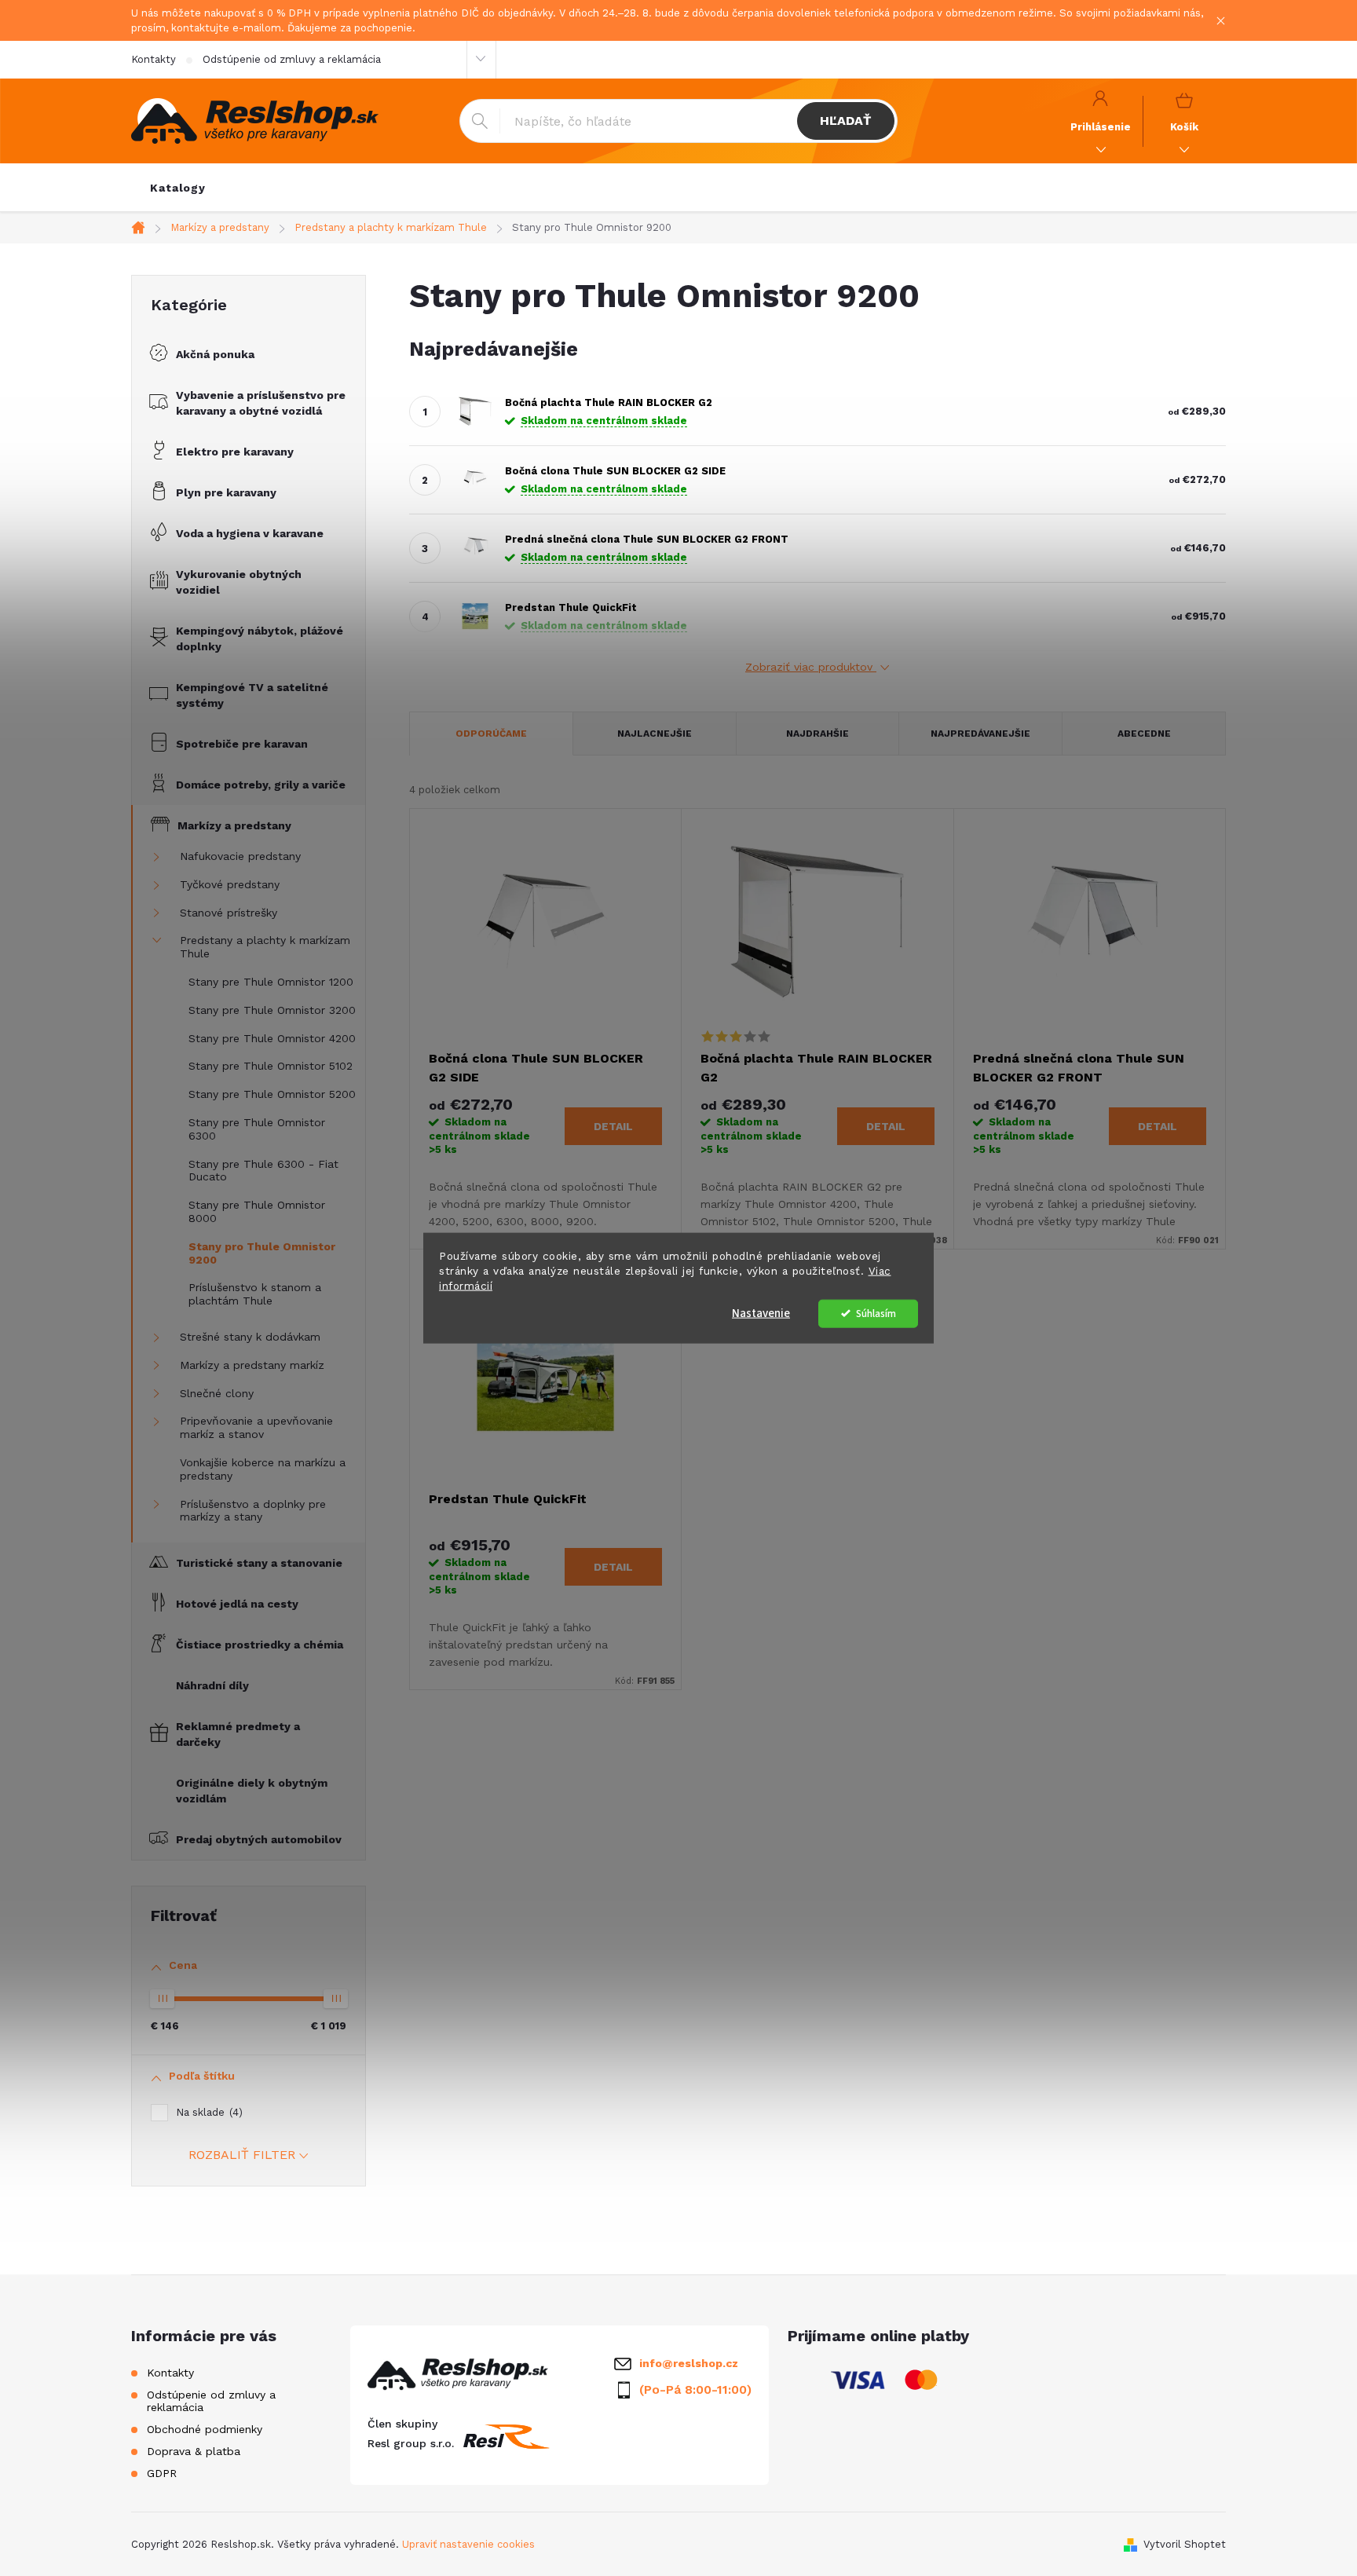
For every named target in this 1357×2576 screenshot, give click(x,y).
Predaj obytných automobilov (259, 1839)
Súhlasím (876, 1313)
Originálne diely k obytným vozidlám (252, 1791)
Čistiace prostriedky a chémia (260, 1645)
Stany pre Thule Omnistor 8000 (257, 1211)
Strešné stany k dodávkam (250, 1337)
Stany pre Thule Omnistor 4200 (272, 1038)
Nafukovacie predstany (240, 856)
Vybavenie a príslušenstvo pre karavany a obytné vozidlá (261, 403)
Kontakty (154, 59)
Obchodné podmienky (205, 2429)
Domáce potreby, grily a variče (261, 785)
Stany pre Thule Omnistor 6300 (257, 1129)
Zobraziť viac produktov (811, 667)
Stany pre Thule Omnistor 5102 (271, 1066)
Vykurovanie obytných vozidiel (239, 582)
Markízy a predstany (234, 825)
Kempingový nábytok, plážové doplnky (260, 639)
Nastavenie (761, 1313)
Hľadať (845, 121)
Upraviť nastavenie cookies (468, 2544)
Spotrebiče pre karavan (242, 744)
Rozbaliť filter (242, 2155)
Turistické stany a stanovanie (259, 1563)
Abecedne (1144, 734)
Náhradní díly (212, 1685)
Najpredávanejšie (980, 734)
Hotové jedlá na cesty (237, 1604)
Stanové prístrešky (229, 913)
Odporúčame (491, 734)
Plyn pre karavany (226, 492)
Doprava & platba (194, 2451)
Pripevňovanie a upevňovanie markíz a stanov (256, 1427)
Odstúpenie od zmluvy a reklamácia (292, 59)
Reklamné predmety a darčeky (238, 1734)
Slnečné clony (217, 1393)
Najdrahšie (817, 734)
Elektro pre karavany (235, 452)
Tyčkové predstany (230, 884)
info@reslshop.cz (689, 2363)
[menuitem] (178, 188)
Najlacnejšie (655, 734)
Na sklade (207, 2112)
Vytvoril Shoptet (1185, 2544)
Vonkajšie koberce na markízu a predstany (263, 1469)
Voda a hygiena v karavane (250, 533)
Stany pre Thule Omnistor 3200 (272, 1010)
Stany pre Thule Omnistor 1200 (271, 982)
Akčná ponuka (215, 354)
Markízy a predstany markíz (252, 1365)
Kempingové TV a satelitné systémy (252, 695)
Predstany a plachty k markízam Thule (265, 947)
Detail (613, 1126)
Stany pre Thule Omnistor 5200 (272, 1094)
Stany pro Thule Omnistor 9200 (262, 1253)
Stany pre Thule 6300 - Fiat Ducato (263, 1171)
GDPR (162, 2473)
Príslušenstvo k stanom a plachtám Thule (255, 1294)
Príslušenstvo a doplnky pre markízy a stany (253, 1511)
